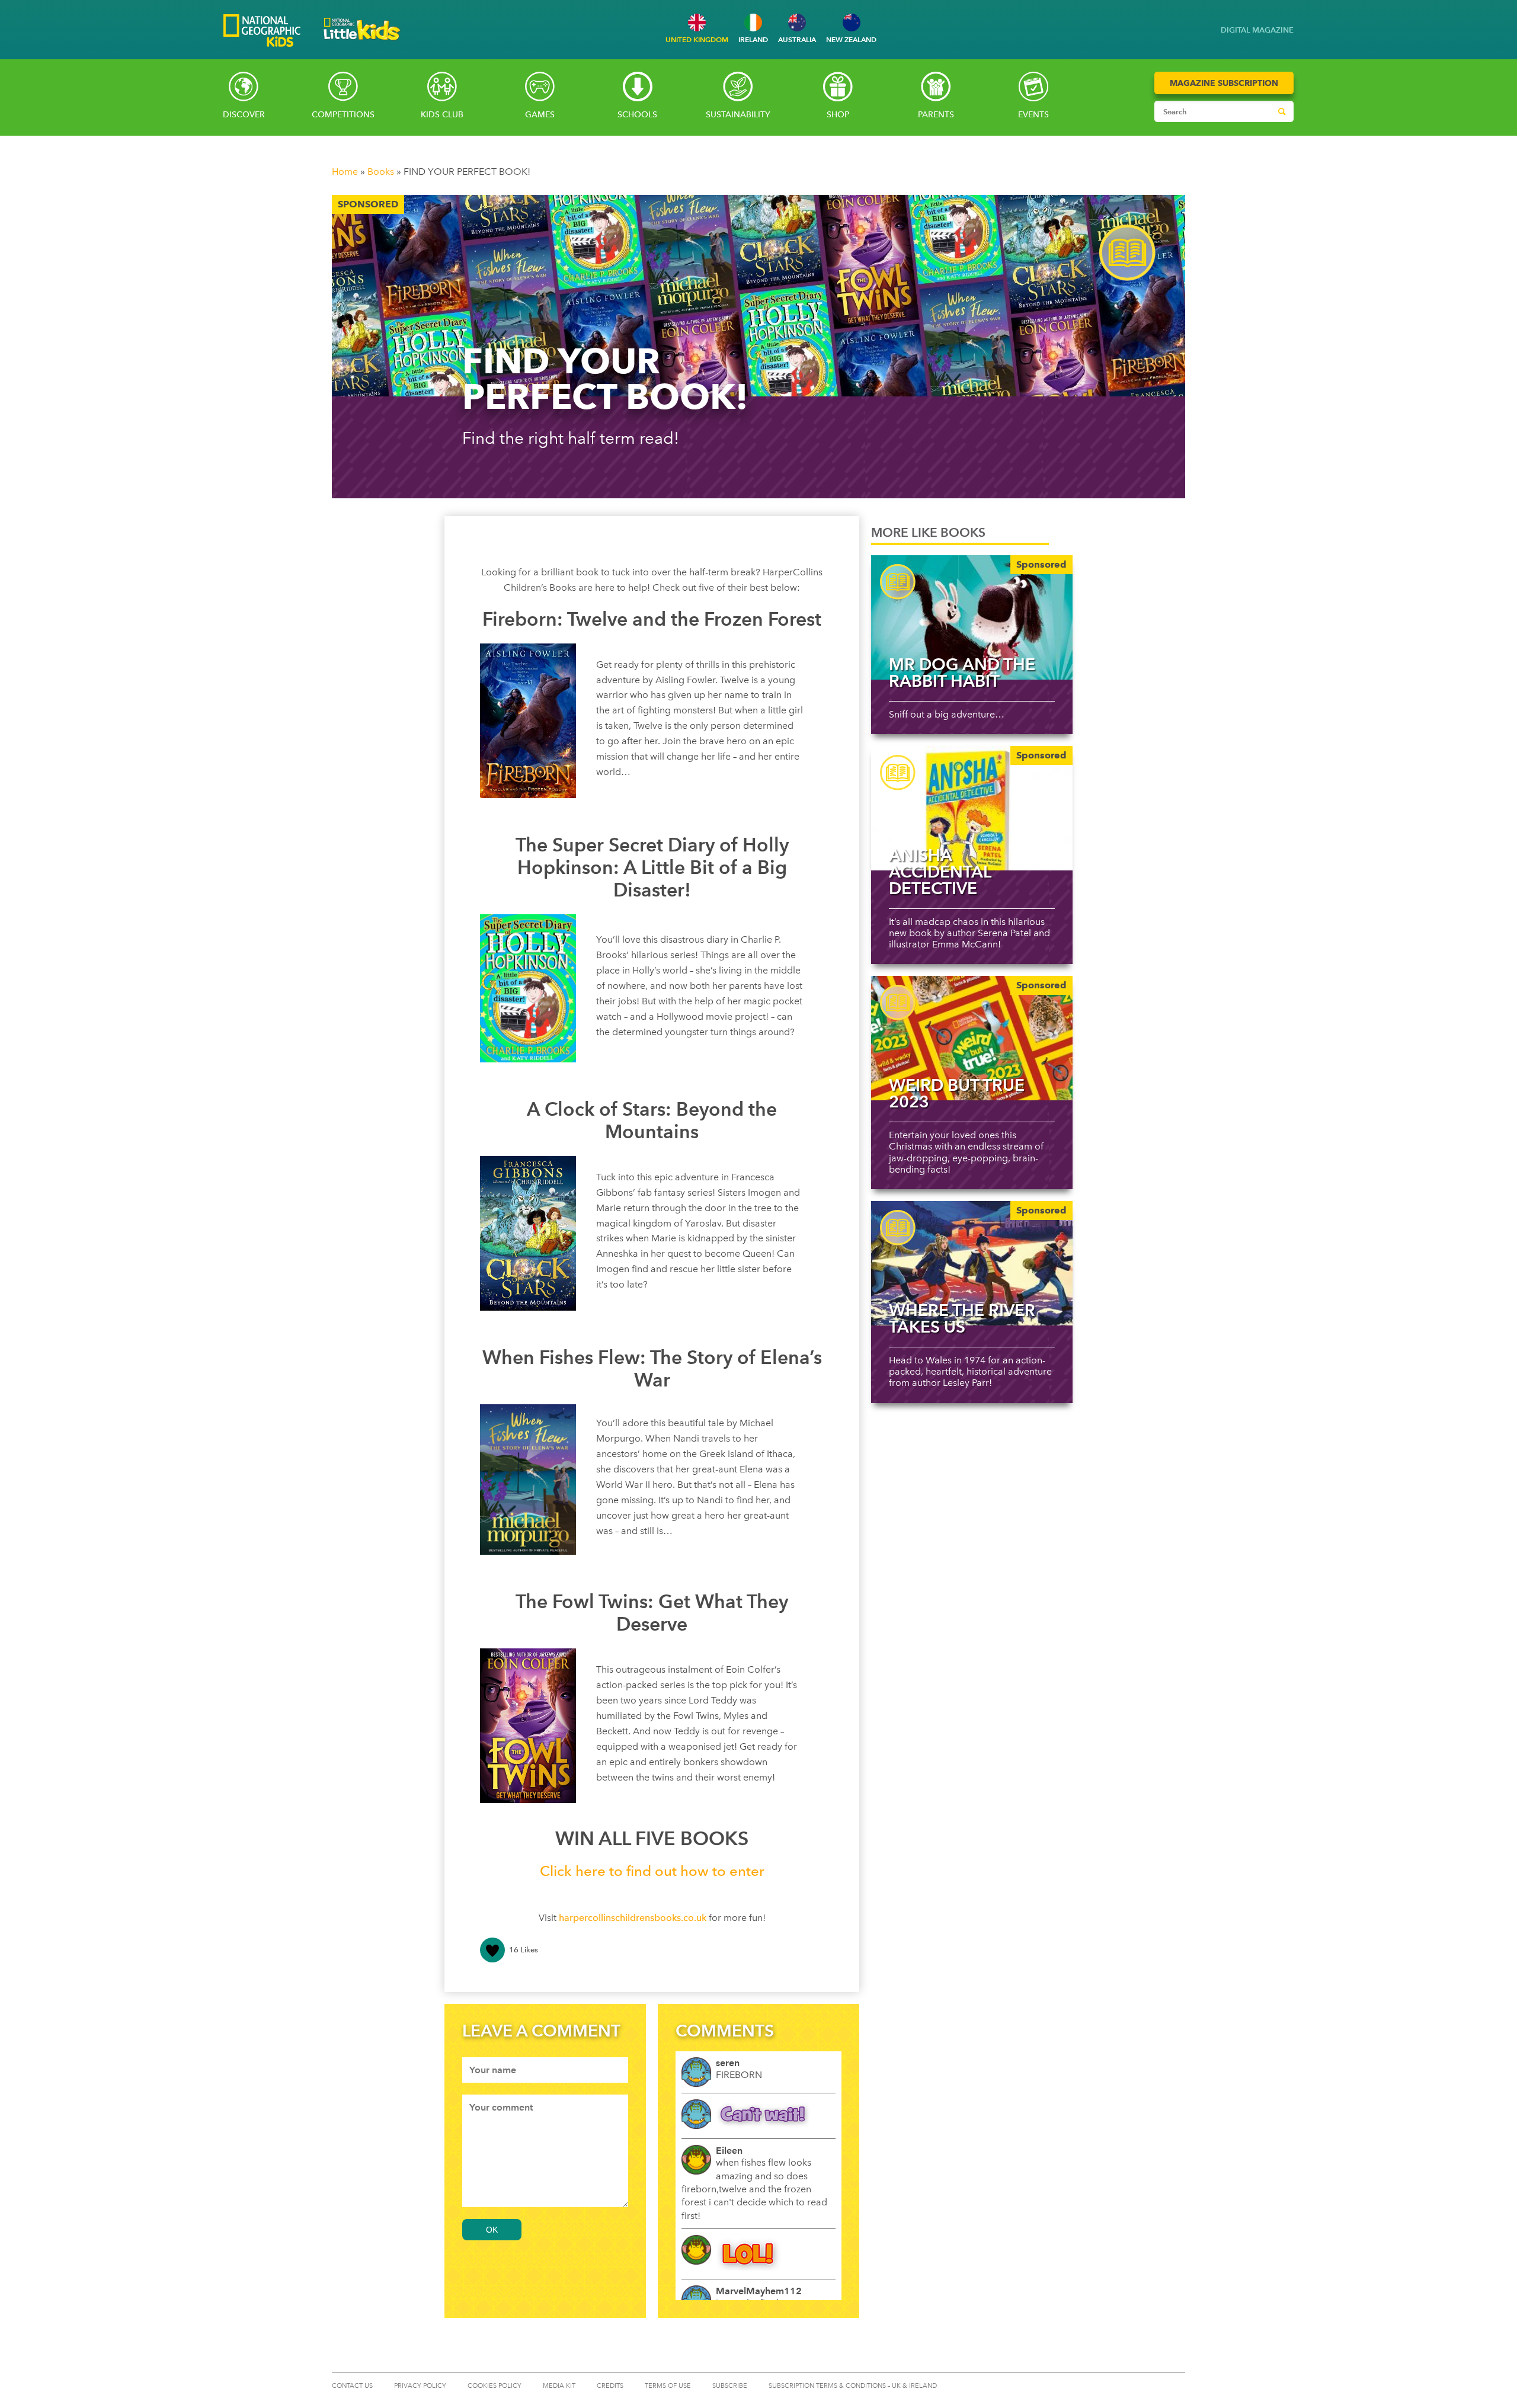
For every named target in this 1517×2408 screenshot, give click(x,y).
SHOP (838, 115)
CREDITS (610, 2386)
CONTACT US (352, 2386)
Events (1033, 115)
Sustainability (738, 115)
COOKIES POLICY (495, 2386)
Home (345, 172)
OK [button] (492, 2230)
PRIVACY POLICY (420, 2386)
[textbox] (545, 2070)
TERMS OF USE (668, 2386)
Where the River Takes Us (962, 1318)
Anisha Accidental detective (940, 872)
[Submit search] (1282, 111)
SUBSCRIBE (730, 2386)
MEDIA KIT (559, 2386)
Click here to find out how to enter (652, 1871)
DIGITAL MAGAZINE (1257, 30)
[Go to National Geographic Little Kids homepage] (362, 44)
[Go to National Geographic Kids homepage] (262, 32)
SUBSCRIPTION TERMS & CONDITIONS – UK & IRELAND (853, 2386)
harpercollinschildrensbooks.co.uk (633, 1918)
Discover (244, 115)
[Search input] (1213, 111)
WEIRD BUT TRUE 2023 (957, 1093)
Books (381, 172)
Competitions (343, 115)
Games (540, 115)
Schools (637, 115)
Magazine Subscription (1224, 83)
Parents (936, 115)
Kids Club (442, 115)
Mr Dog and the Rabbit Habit (962, 673)
